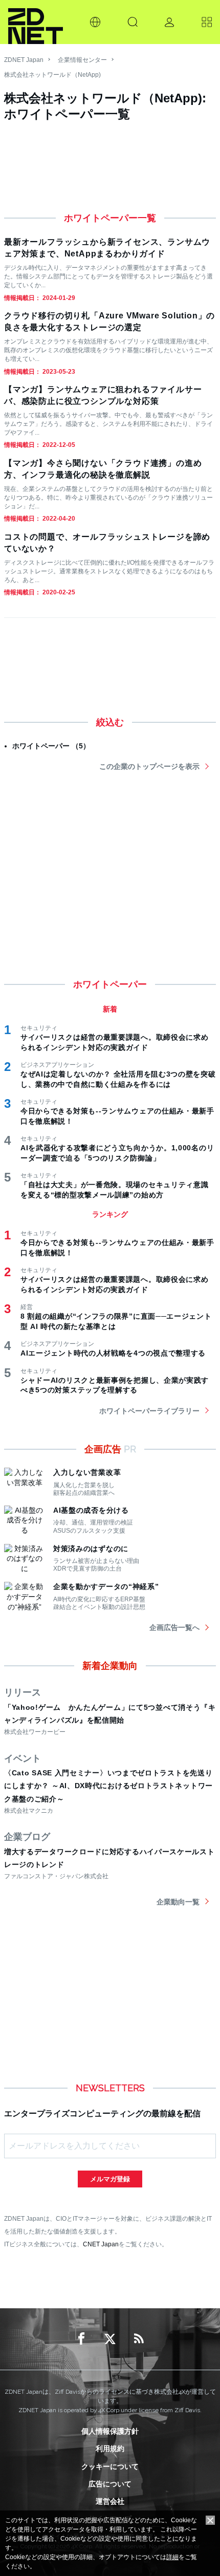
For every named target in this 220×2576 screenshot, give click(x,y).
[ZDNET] (36, 22)
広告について (110, 2484)
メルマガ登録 (110, 2179)
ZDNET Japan (24, 60)
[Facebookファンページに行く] (81, 2339)
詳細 (172, 2557)
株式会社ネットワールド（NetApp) (52, 75)
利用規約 (110, 2449)
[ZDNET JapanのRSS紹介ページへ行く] (139, 2339)
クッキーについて (110, 2466)
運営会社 (110, 2501)
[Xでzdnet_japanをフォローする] (110, 2339)
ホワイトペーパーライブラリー (149, 1411)
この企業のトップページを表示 (149, 766)
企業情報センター (82, 60)
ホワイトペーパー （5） (51, 746)
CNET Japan (101, 2244)
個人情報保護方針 (110, 2431)
